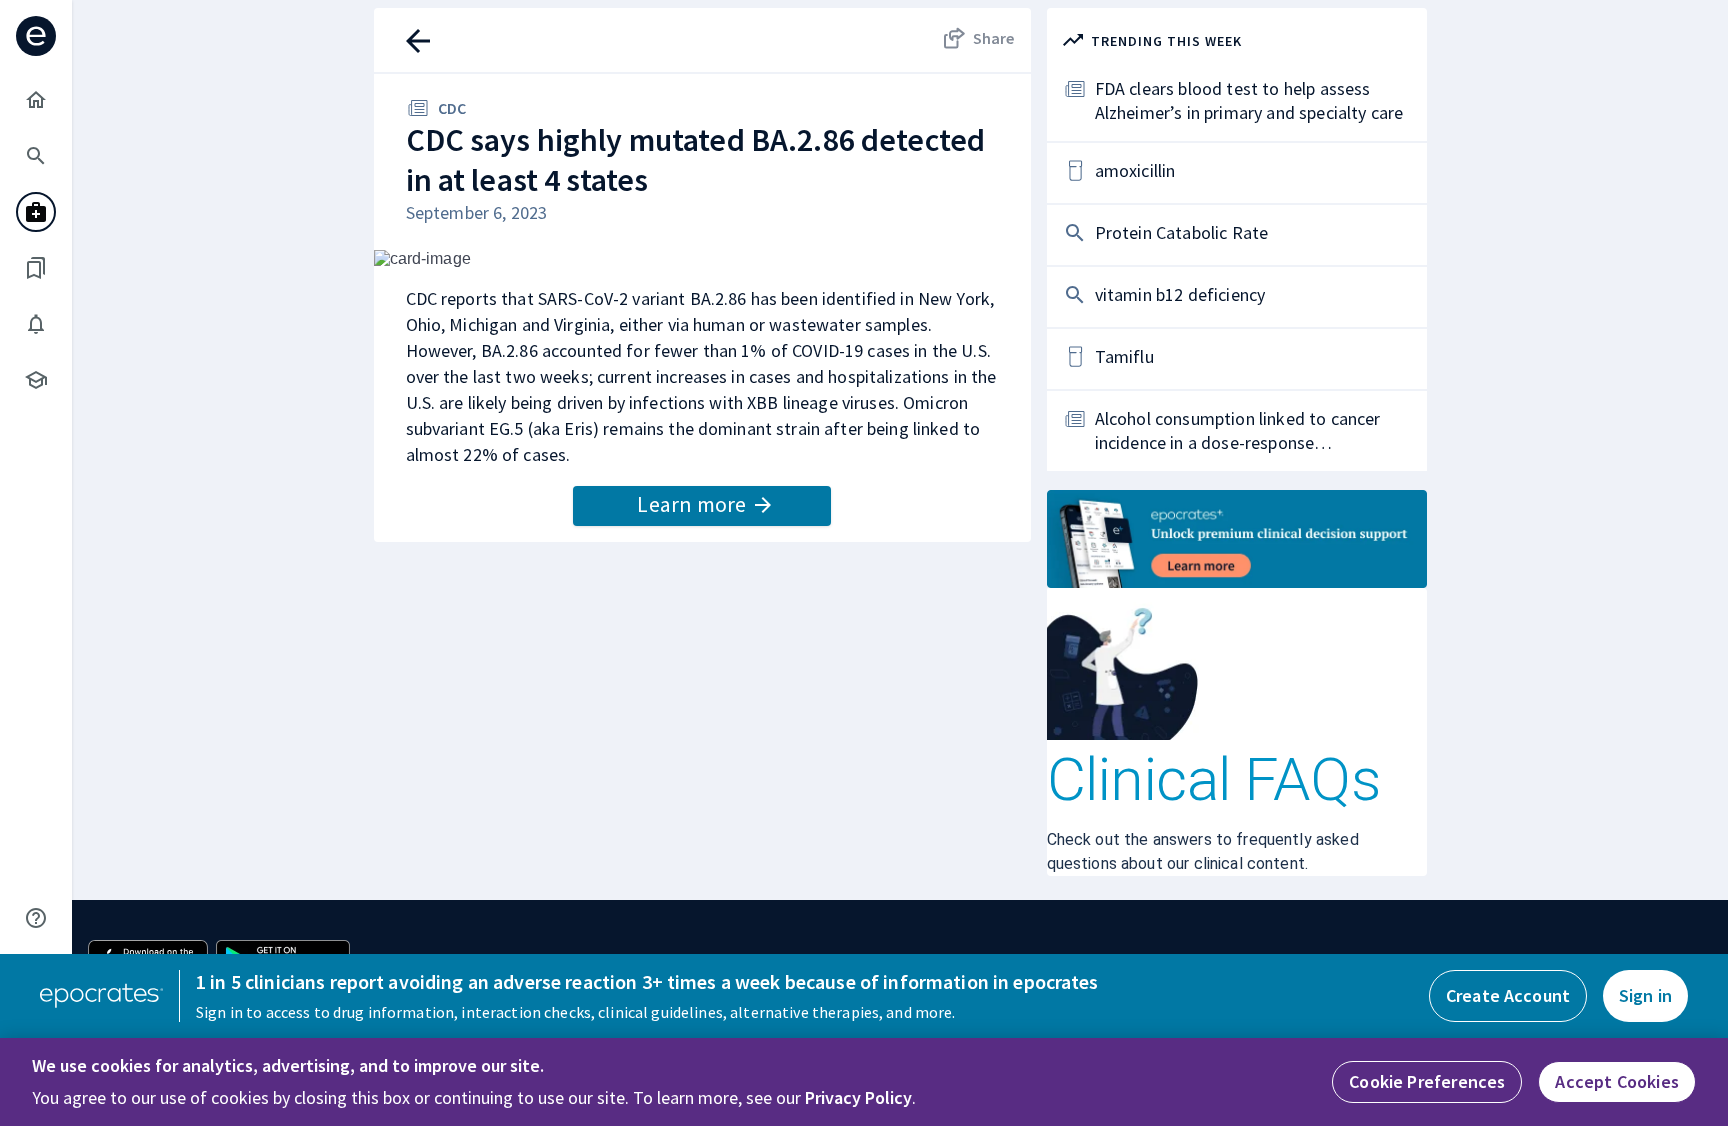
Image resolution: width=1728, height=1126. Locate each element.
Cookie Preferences (1427, 1081)
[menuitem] (36, 100)
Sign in (1645, 995)
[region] (864, 1082)
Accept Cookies (1617, 1081)
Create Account (1508, 995)
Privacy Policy (858, 1097)
